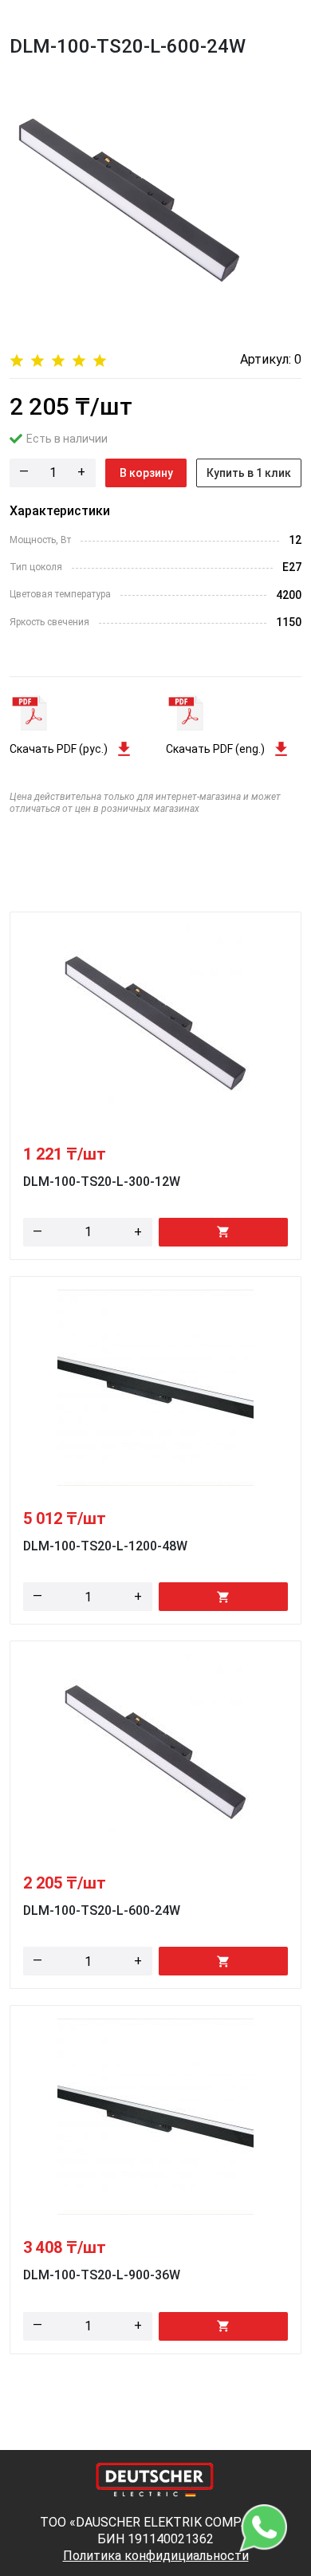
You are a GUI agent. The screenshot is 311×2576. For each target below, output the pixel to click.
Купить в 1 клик (249, 473)
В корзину (146, 473)
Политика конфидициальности (156, 2556)
